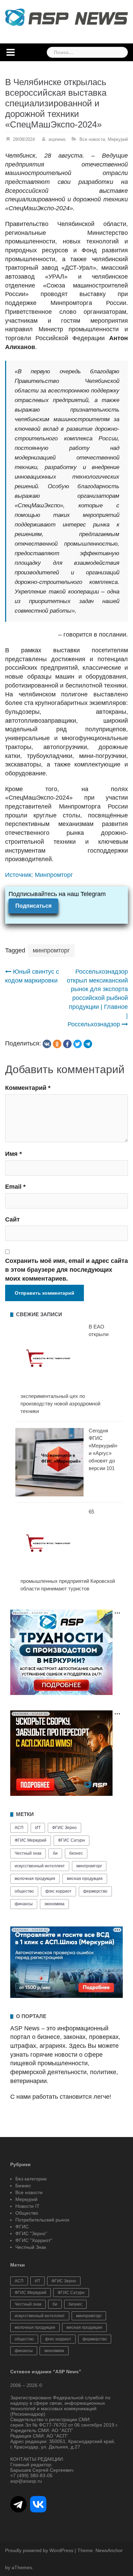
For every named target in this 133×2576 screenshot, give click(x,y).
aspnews (57, 139)
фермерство (95, 1891)
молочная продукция (35, 1879)
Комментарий (28, 1088)
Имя (13, 1154)
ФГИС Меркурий (31, 1840)
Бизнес (23, 2186)
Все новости (92, 139)
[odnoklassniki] (57, 1044)
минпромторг (51, 950)
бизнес (76, 1853)
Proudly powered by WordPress (39, 2550)
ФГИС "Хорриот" (34, 2240)
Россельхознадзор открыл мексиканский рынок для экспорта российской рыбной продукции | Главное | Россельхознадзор (97, 998)
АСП (19, 1828)
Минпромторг (54, 875)
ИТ (38, 1828)
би (55, 1853)
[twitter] (78, 1044)
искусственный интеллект (40, 1866)
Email (15, 1187)
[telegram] (88, 1044)
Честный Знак (31, 2247)
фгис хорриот (58, 1891)
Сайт (12, 1219)
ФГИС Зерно (64, 1828)
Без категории (31, 2179)
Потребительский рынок (42, 2220)
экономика (54, 1904)
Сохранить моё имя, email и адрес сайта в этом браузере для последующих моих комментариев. (66, 1270)
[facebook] (67, 1044)
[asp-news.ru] (66, 17)
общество (24, 1891)
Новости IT (27, 2206)
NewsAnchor (109, 2550)
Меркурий (118, 139)
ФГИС (22, 2227)
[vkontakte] (47, 1044)
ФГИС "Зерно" (31, 2233)
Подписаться (33, 906)
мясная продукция (85, 1879)
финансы (24, 1904)
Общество (27, 2213)
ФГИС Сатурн (71, 1840)
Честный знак (28, 1853)
